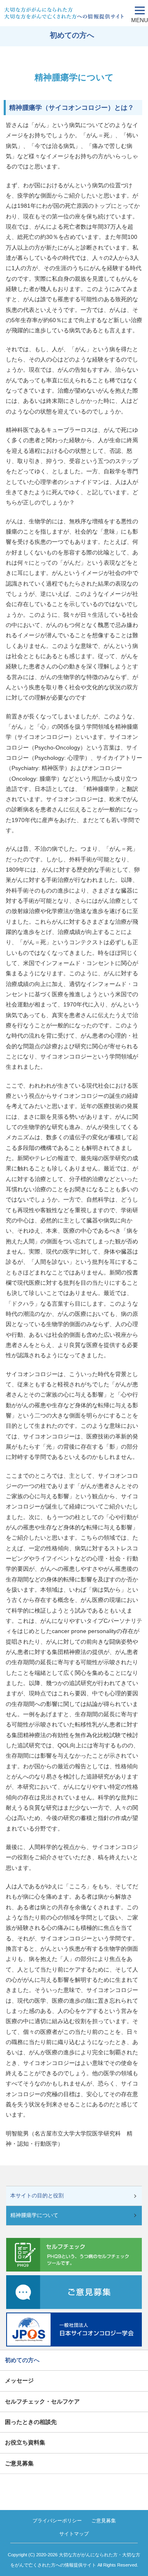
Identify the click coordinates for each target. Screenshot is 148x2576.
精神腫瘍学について (34, 2215)
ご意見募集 (104, 2521)
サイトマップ (74, 2534)
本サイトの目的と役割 (37, 2196)
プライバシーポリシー (57, 2521)
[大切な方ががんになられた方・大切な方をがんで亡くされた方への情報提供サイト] (66, 13)
